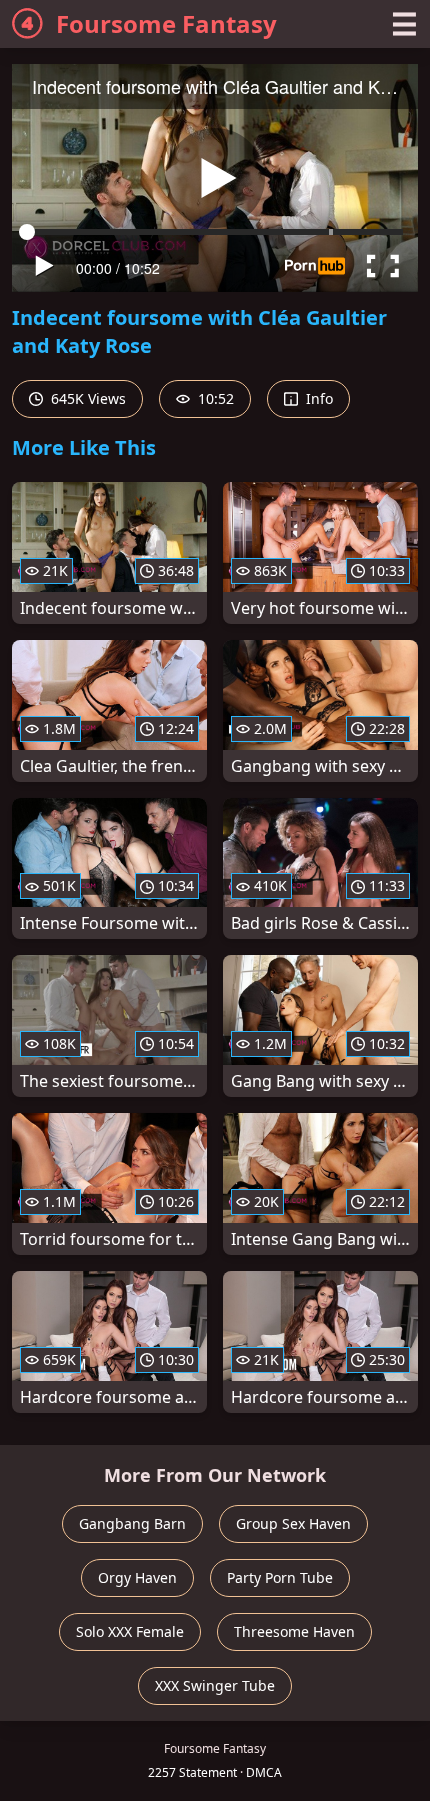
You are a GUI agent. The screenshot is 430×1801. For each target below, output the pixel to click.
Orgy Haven (137, 1577)
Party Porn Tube (280, 1577)
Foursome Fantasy (166, 23)
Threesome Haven (294, 1631)
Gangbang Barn (132, 1523)
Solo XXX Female (130, 1631)
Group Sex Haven (293, 1523)
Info (317, 398)
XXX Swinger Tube (215, 1685)
